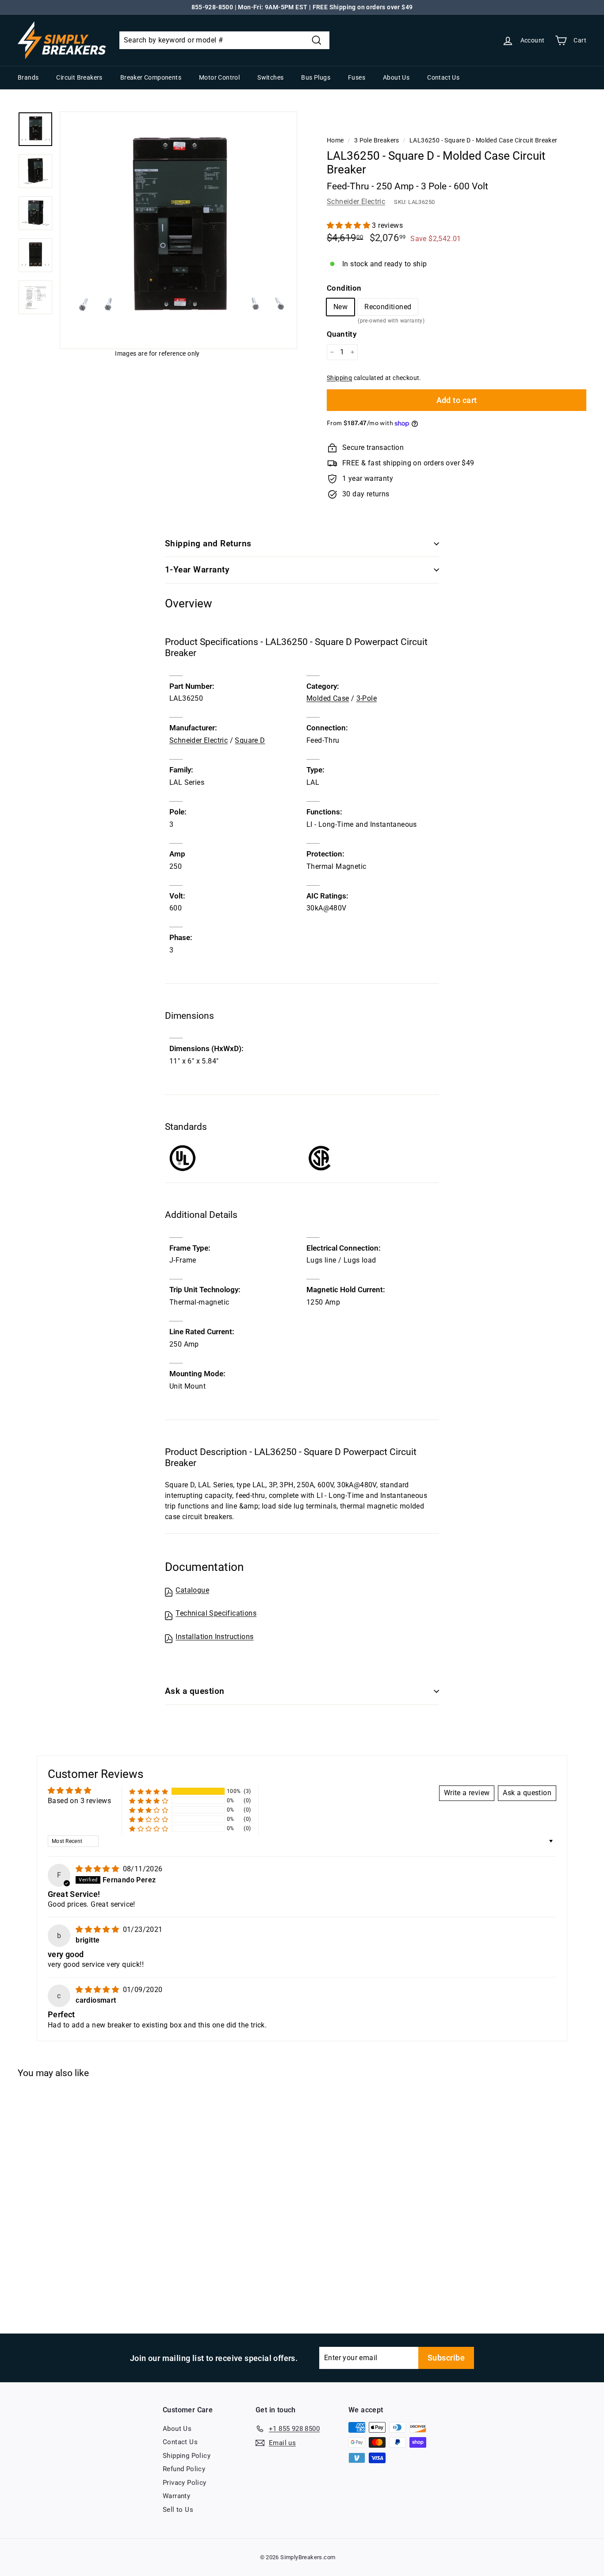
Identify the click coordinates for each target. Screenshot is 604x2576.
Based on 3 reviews (79, 1801)
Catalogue (192, 1590)
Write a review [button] (467, 1793)
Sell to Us (178, 2510)
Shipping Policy (187, 2456)
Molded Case (328, 698)
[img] (98, 1869)
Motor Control (219, 77)
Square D (250, 740)
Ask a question (195, 1691)
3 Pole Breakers (377, 140)
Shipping (339, 378)
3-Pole (367, 698)
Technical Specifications (216, 1613)
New (340, 307)
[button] (349, 225)
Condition (344, 288)
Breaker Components (151, 77)
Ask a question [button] (527, 1793)
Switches (270, 77)
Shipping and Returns (208, 543)
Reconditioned (388, 309)
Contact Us (443, 77)
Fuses (357, 77)
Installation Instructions (214, 1637)
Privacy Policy (185, 2483)
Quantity (342, 334)
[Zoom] (178, 230)
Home (335, 140)
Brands (28, 77)
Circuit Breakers (79, 77)
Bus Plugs (316, 77)
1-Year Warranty (197, 570)
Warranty (176, 2496)
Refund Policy (184, 2469)
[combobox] (224, 40)
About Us (396, 77)
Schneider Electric (356, 202)
